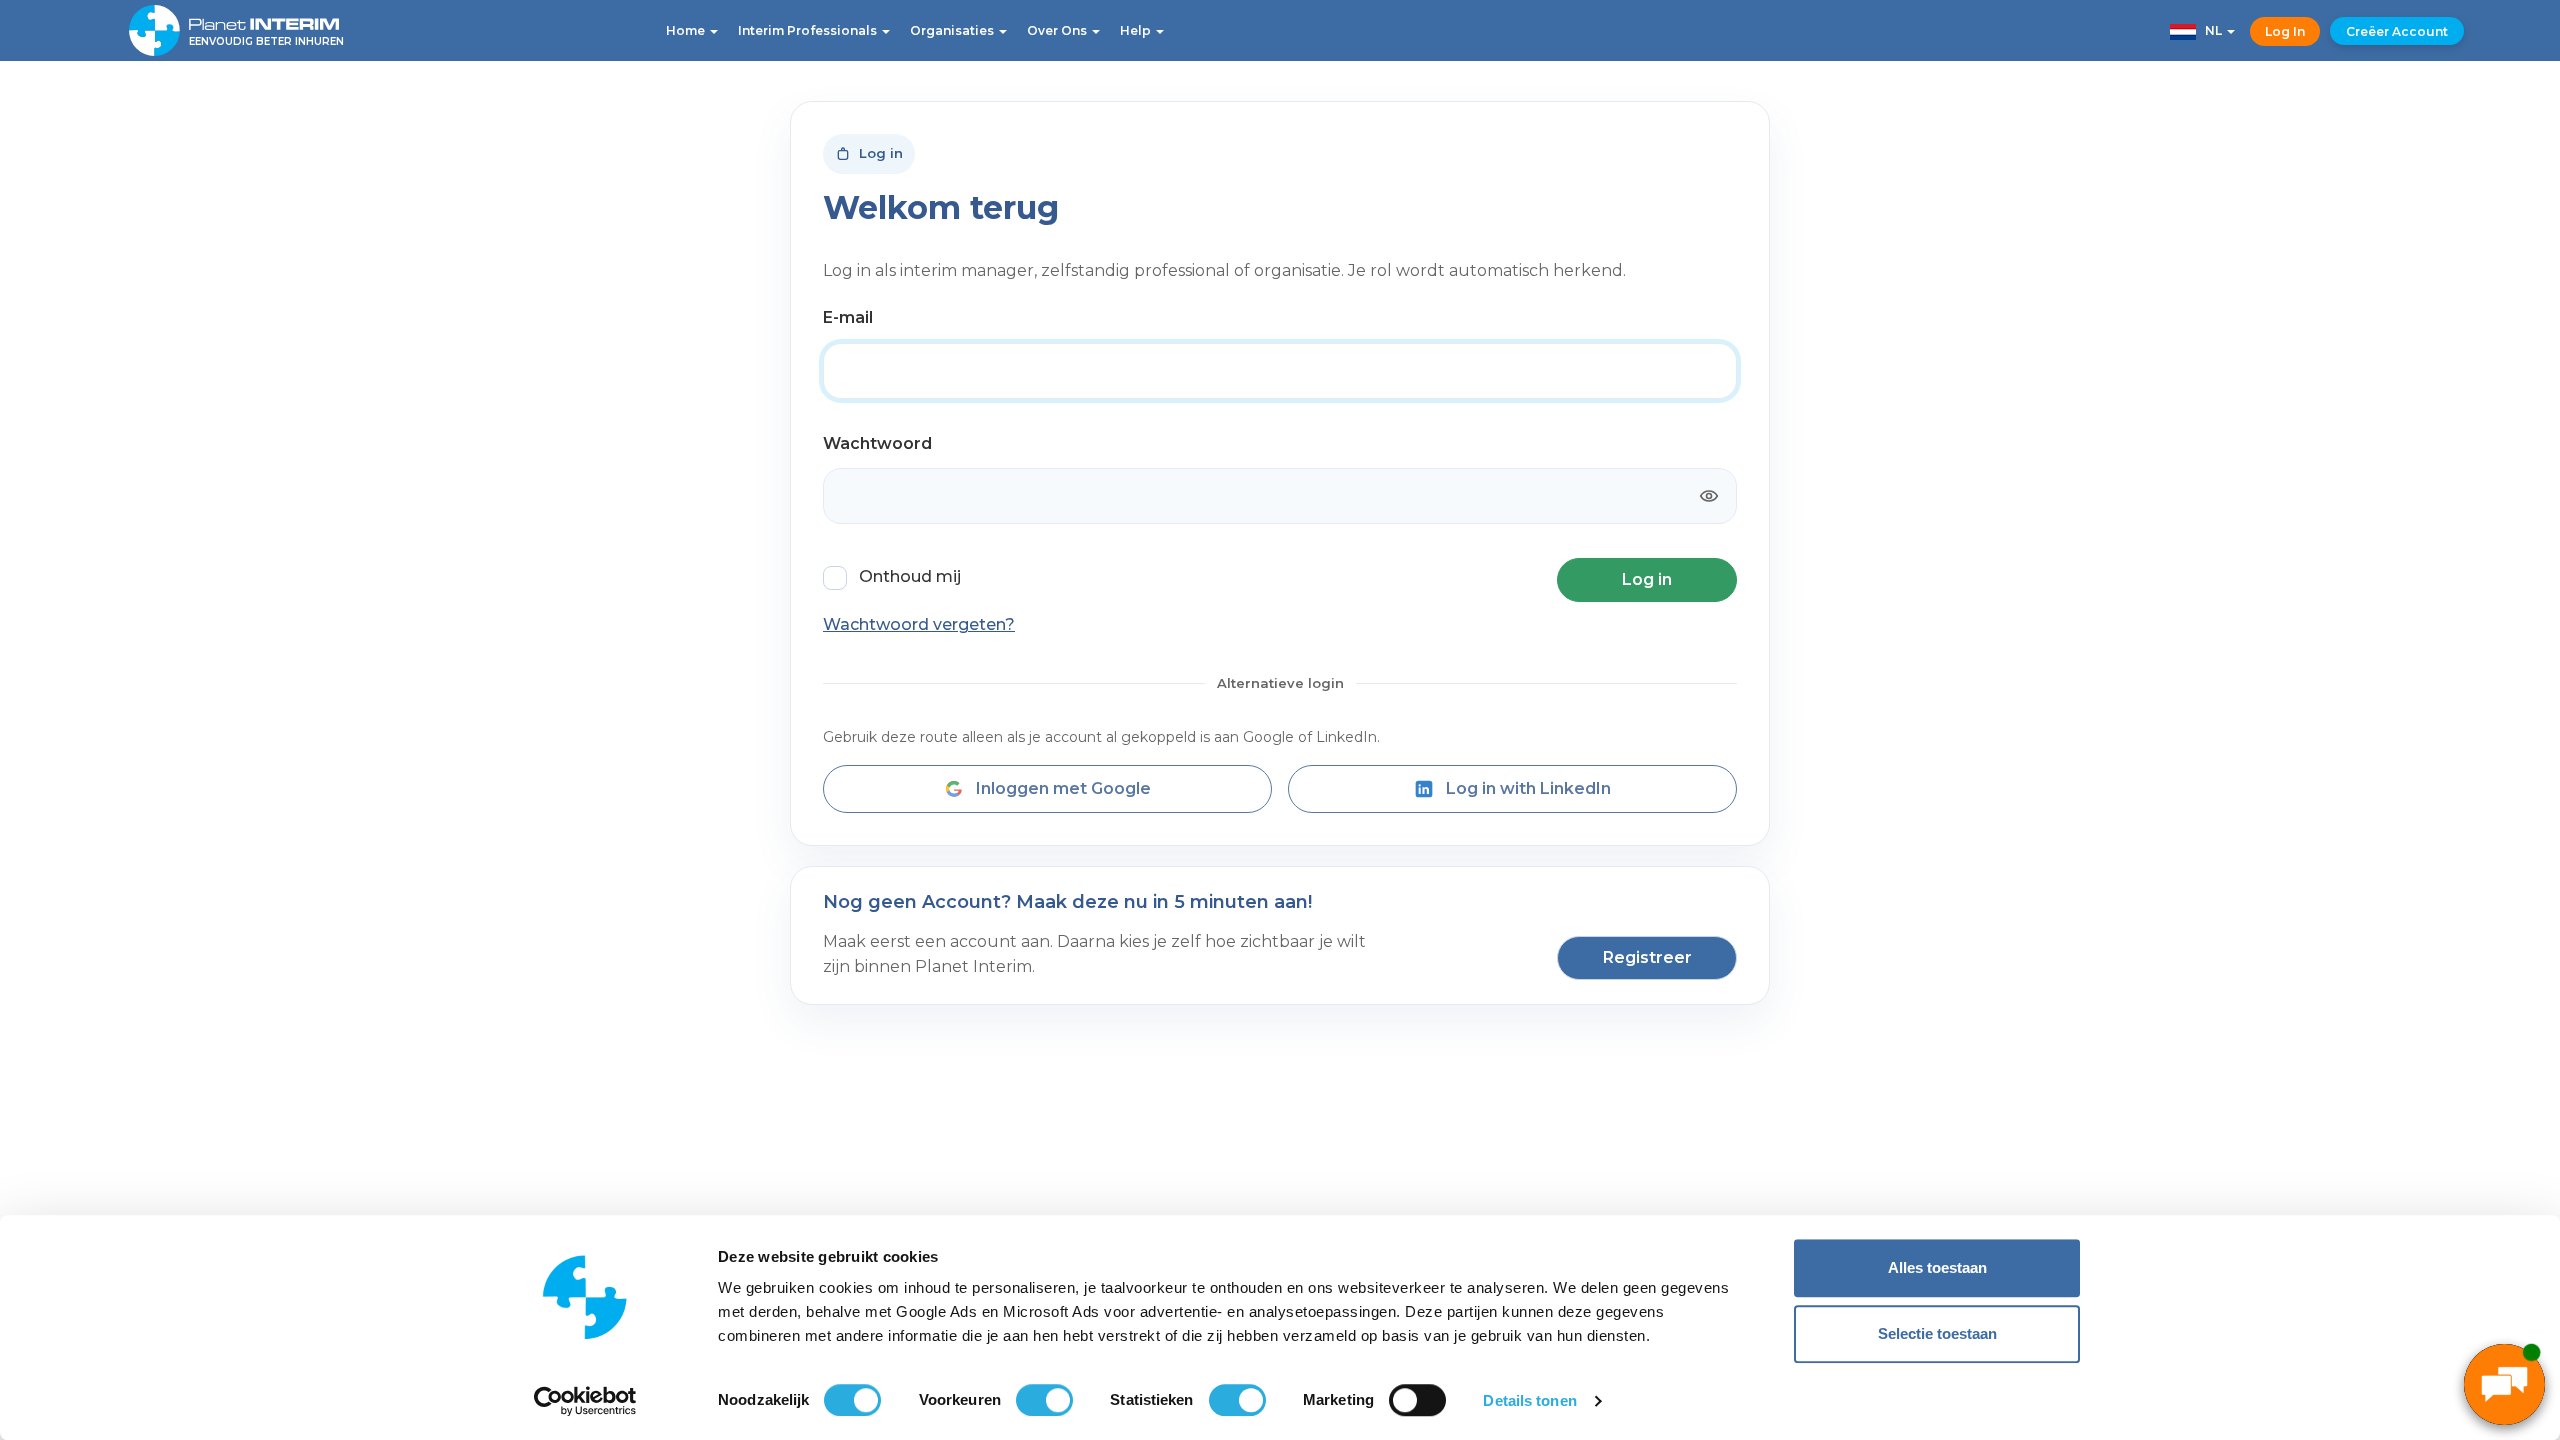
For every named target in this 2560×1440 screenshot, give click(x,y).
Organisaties (953, 30)
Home (687, 30)
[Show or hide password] (1709, 496)
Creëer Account (2397, 31)
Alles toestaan (1937, 1267)
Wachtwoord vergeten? (919, 624)
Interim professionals (809, 30)
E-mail (848, 317)
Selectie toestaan (1937, 1333)
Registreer (1647, 957)
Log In (2285, 31)
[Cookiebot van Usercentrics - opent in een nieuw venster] (585, 1401)
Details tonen (1529, 1400)
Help (1137, 30)
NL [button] (2210, 30)
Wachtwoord (877, 443)
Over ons (1058, 30)
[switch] (1044, 1400)
